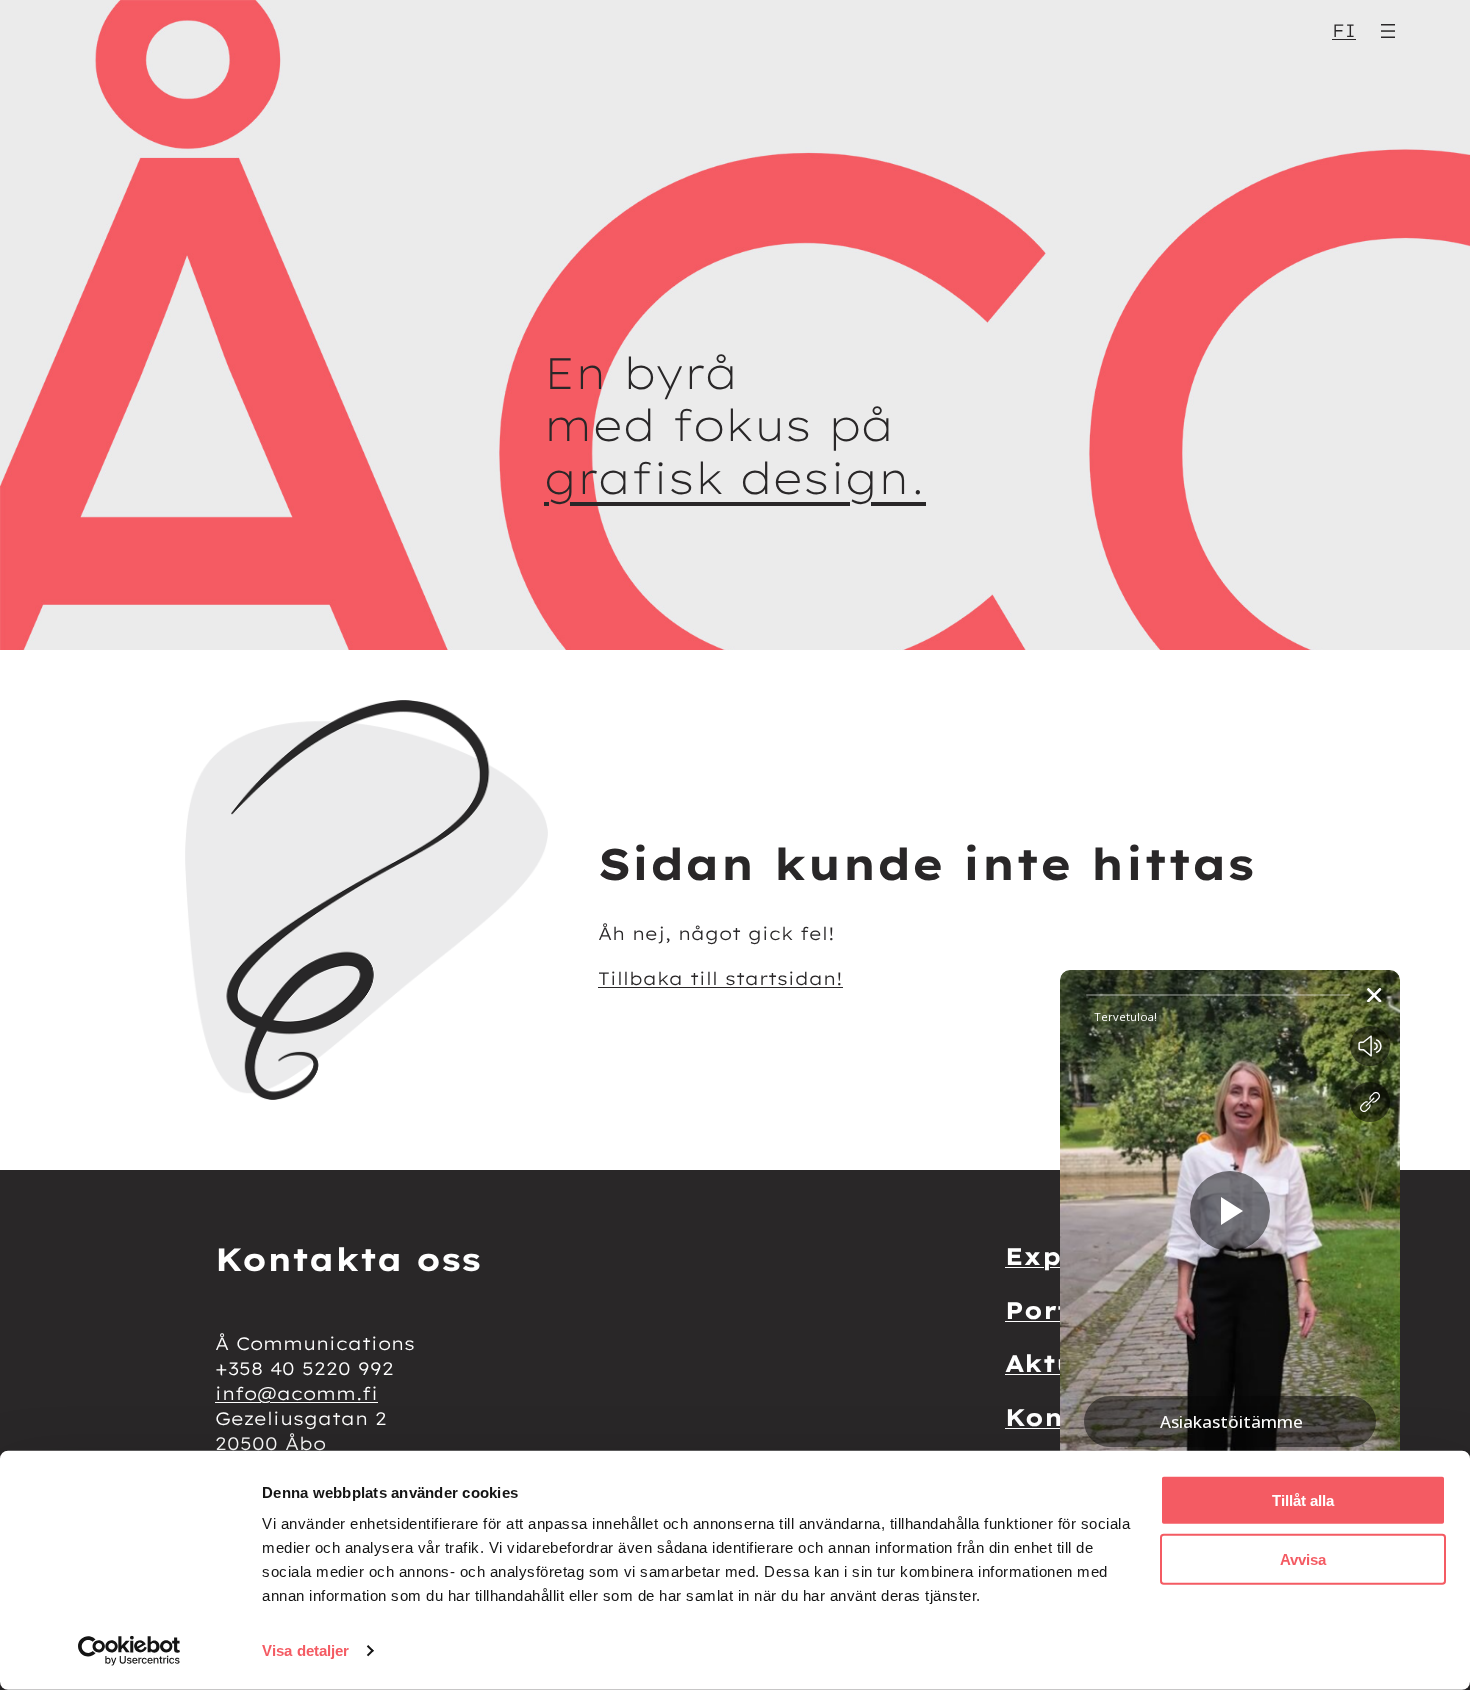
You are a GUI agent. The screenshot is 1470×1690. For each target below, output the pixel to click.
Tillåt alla (1303, 1500)
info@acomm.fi (296, 1393)
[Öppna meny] (1388, 31)
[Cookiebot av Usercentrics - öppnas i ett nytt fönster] (129, 1651)
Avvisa (1303, 1558)
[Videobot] (1230, 1295)
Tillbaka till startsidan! (720, 978)
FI (1344, 30)
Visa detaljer (305, 1650)
